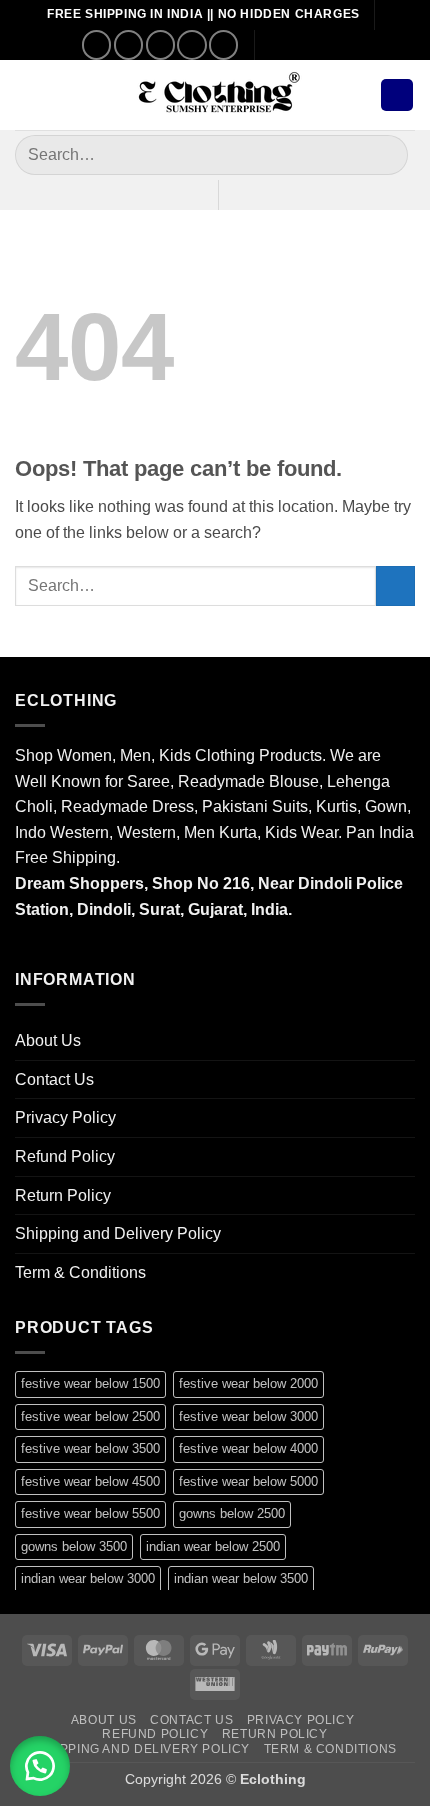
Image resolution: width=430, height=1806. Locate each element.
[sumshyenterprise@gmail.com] (278, 44)
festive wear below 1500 (90, 1383)
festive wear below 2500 (90, 1416)
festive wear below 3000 (248, 1416)
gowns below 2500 (232, 1513)
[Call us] (191, 44)
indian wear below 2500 (213, 1546)
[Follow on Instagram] (128, 44)
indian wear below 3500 (241, 1578)
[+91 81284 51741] (340, 44)
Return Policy (63, 1195)
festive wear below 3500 (90, 1448)
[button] (27, 94)
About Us (48, 1040)
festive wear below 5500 (90, 1513)
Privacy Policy (65, 1117)
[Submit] (384, 154)
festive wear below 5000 (248, 1481)
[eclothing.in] (215, 95)
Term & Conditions (80, 1272)
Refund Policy (65, 1156)
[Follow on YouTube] (223, 44)
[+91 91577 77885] (309, 44)
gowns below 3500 (74, 1546)
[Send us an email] (160, 44)
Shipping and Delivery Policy (118, 1233)
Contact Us (54, 1079)
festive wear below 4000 (248, 1448)
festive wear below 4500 (90, 1481)
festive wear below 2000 (248, 1383)
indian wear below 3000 (88, 1578)
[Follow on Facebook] (96, 44)
